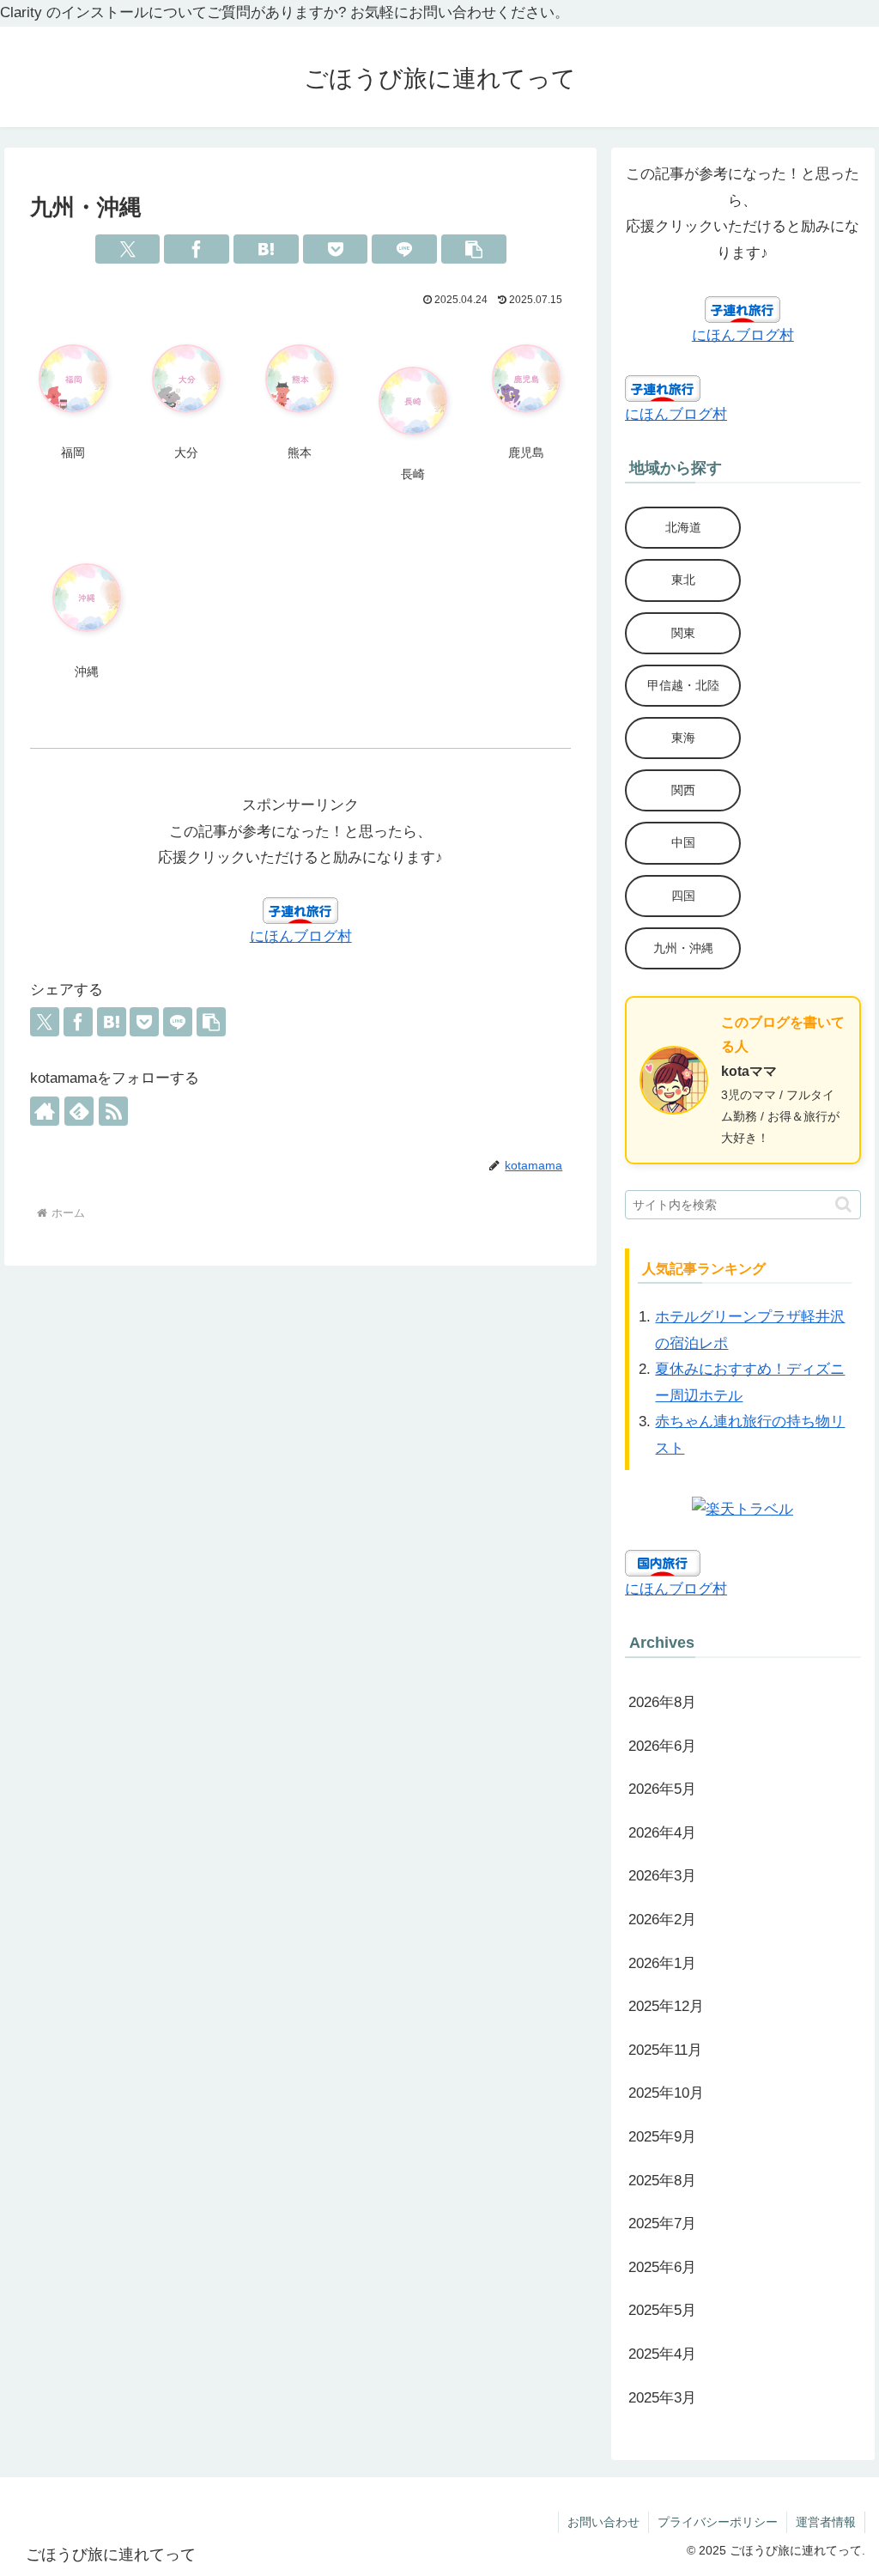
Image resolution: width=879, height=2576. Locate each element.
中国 (683, 842)
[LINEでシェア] (404, 249)
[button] (474, 249)
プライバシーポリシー (718, 2522)
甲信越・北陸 (683, 685)
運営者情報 (826, 2522)
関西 (683, 790)
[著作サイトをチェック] (45, 1111)
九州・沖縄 (683, 948)
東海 (683, 738)
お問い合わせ (603, 2522)
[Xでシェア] (128, 249)
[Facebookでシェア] (197, 249)
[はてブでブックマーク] (266, 249)
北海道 (683, 527)
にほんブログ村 (301, 936)
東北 (683, 580)
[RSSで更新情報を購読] (113, 1111)
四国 (683, 896)
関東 (683, 633)
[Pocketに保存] (336, 249)
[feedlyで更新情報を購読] (79, 1111)
